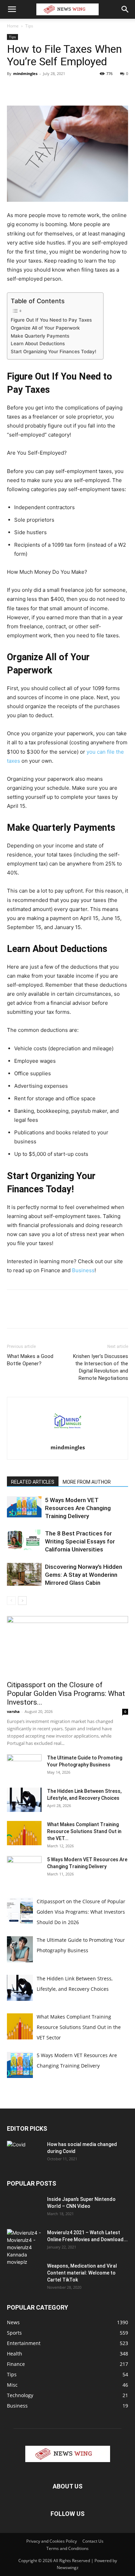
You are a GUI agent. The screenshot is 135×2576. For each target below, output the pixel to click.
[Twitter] (30, 89)
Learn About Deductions (38, 343)
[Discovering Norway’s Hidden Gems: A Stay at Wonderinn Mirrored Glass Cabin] (24, 1574)
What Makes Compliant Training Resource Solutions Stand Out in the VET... (84, 1831)
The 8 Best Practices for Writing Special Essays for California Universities (80, 1541)
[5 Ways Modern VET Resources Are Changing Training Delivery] (24, 1507)
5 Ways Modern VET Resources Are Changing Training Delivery (78, 1508)
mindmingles (25, 73)
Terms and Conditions (67, 2548)
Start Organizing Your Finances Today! (53, 351)
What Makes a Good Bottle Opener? (30, 1360)
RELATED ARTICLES (33, 1482)
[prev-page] (11, 1601)
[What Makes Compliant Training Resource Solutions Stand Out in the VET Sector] (24, 1833)
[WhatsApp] (62, 89)
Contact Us (93, 2541)
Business (83, 1270)
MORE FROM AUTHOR (87, 1482)
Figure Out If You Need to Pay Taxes (51, 320)
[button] (12, 9)
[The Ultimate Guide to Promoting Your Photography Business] (24, 1766)
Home (13, 26)
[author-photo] (67, 1438)
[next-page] (22, 1601)
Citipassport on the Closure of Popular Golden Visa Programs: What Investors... (66, 1693)
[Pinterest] (46, 89)
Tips (29, 26)
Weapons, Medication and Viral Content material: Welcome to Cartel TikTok (82, 2273)
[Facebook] (14, 89)
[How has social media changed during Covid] (24, 2152)
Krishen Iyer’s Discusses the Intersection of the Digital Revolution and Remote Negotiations (101, 1367)
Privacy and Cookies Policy (52, 2541)
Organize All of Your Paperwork (45, 328)
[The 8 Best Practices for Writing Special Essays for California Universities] (24, 1540)
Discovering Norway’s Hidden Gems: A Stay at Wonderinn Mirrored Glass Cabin (84, 1575)
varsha (13, 1711)
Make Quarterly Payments (40, 336)
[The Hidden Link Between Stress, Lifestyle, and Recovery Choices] (24, 1800)
